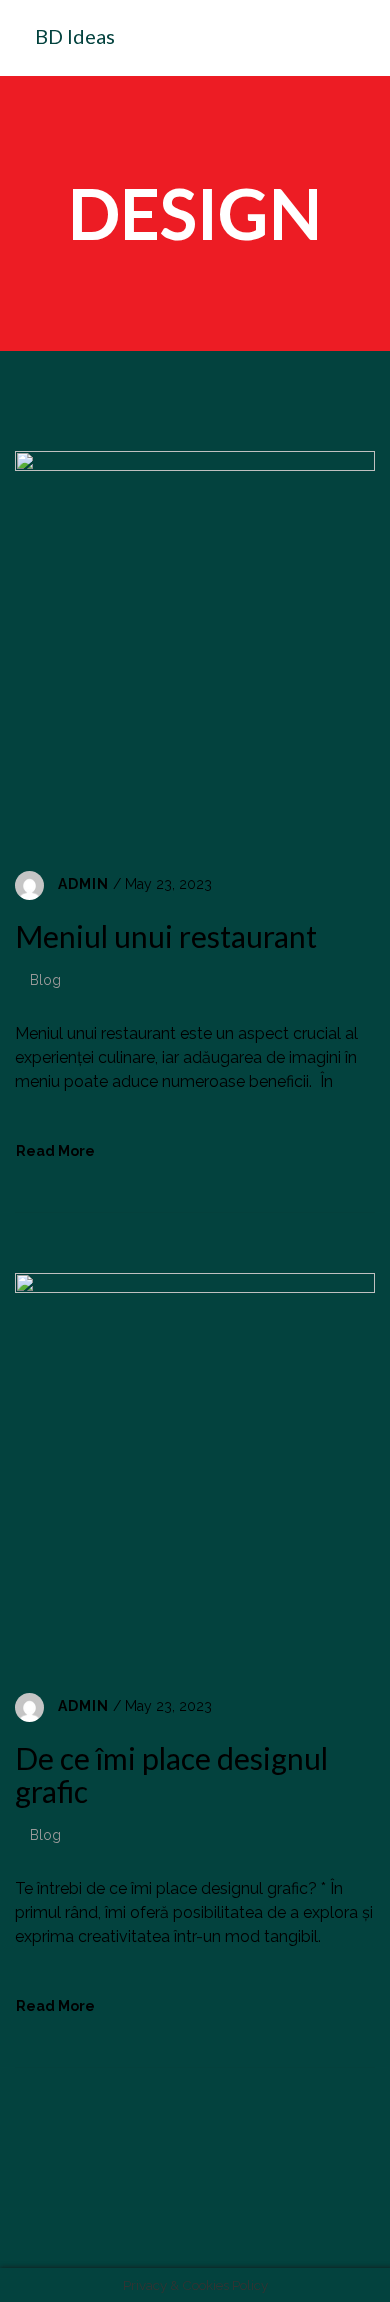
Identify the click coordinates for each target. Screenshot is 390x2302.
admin (83, 884)
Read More (55, 1151)
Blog (45, 980)
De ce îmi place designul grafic (171, 1774)
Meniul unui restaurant (166, 936)
